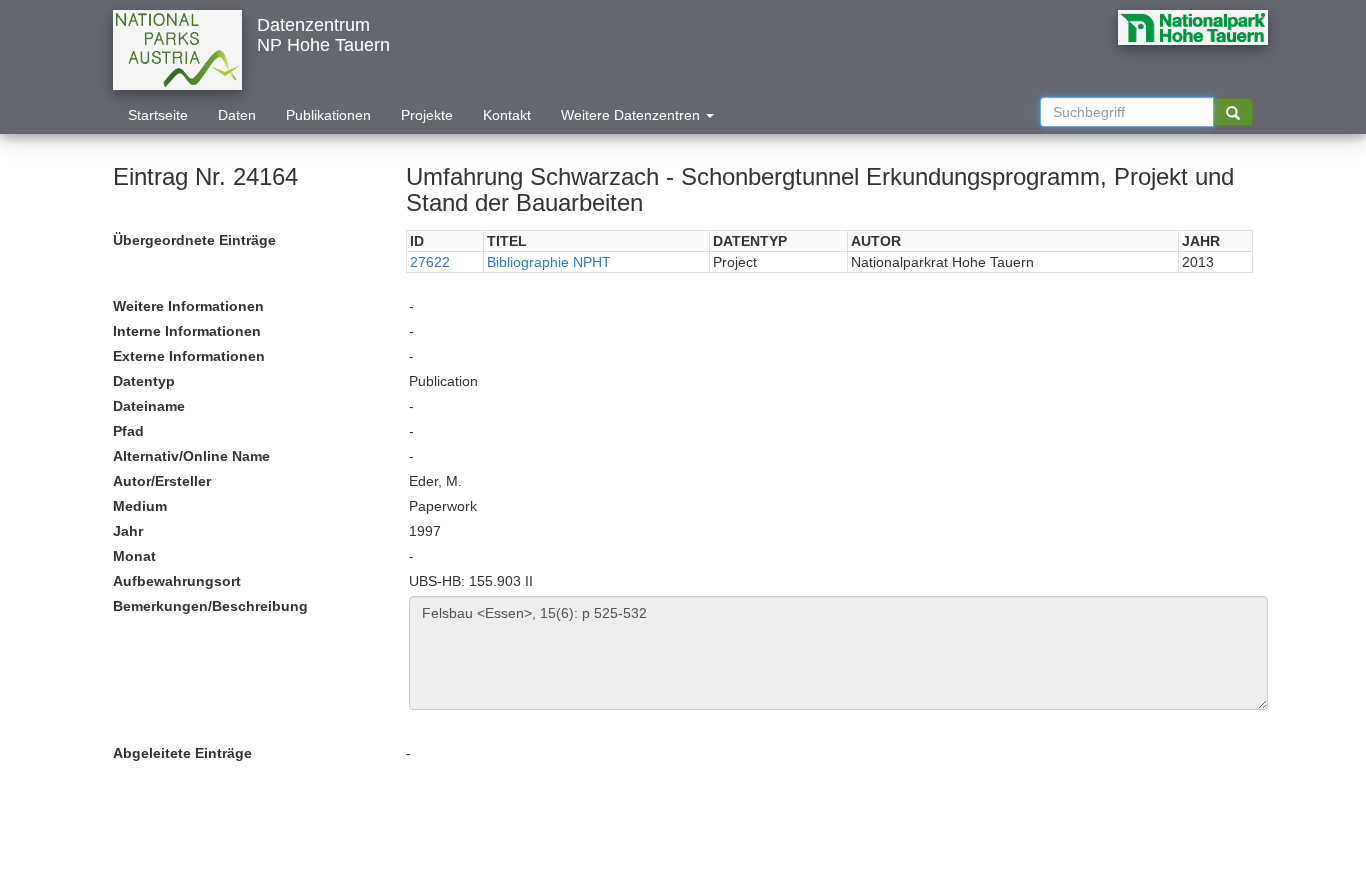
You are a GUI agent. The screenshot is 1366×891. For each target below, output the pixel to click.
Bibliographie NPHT (549, 262)
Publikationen (328, 115)
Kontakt (507, 115)
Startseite (158, 115)
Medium (140, 506)
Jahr (128, 531)
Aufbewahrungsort (177, 581)
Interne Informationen (187, 331)
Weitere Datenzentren (632, 115)
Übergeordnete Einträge (194, 240)
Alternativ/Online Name (191, 456)
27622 (430, 262)
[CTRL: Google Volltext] (1233, 112)
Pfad (128, 431)
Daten (237, 115)
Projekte (427, 115)
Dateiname (149, 406)
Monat (134, 556)
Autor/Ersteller (162, 481)
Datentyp (144, 381)
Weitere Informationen (188, 306)
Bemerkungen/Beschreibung (210, 606)
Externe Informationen (189, 356)
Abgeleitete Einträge (182, 753)
